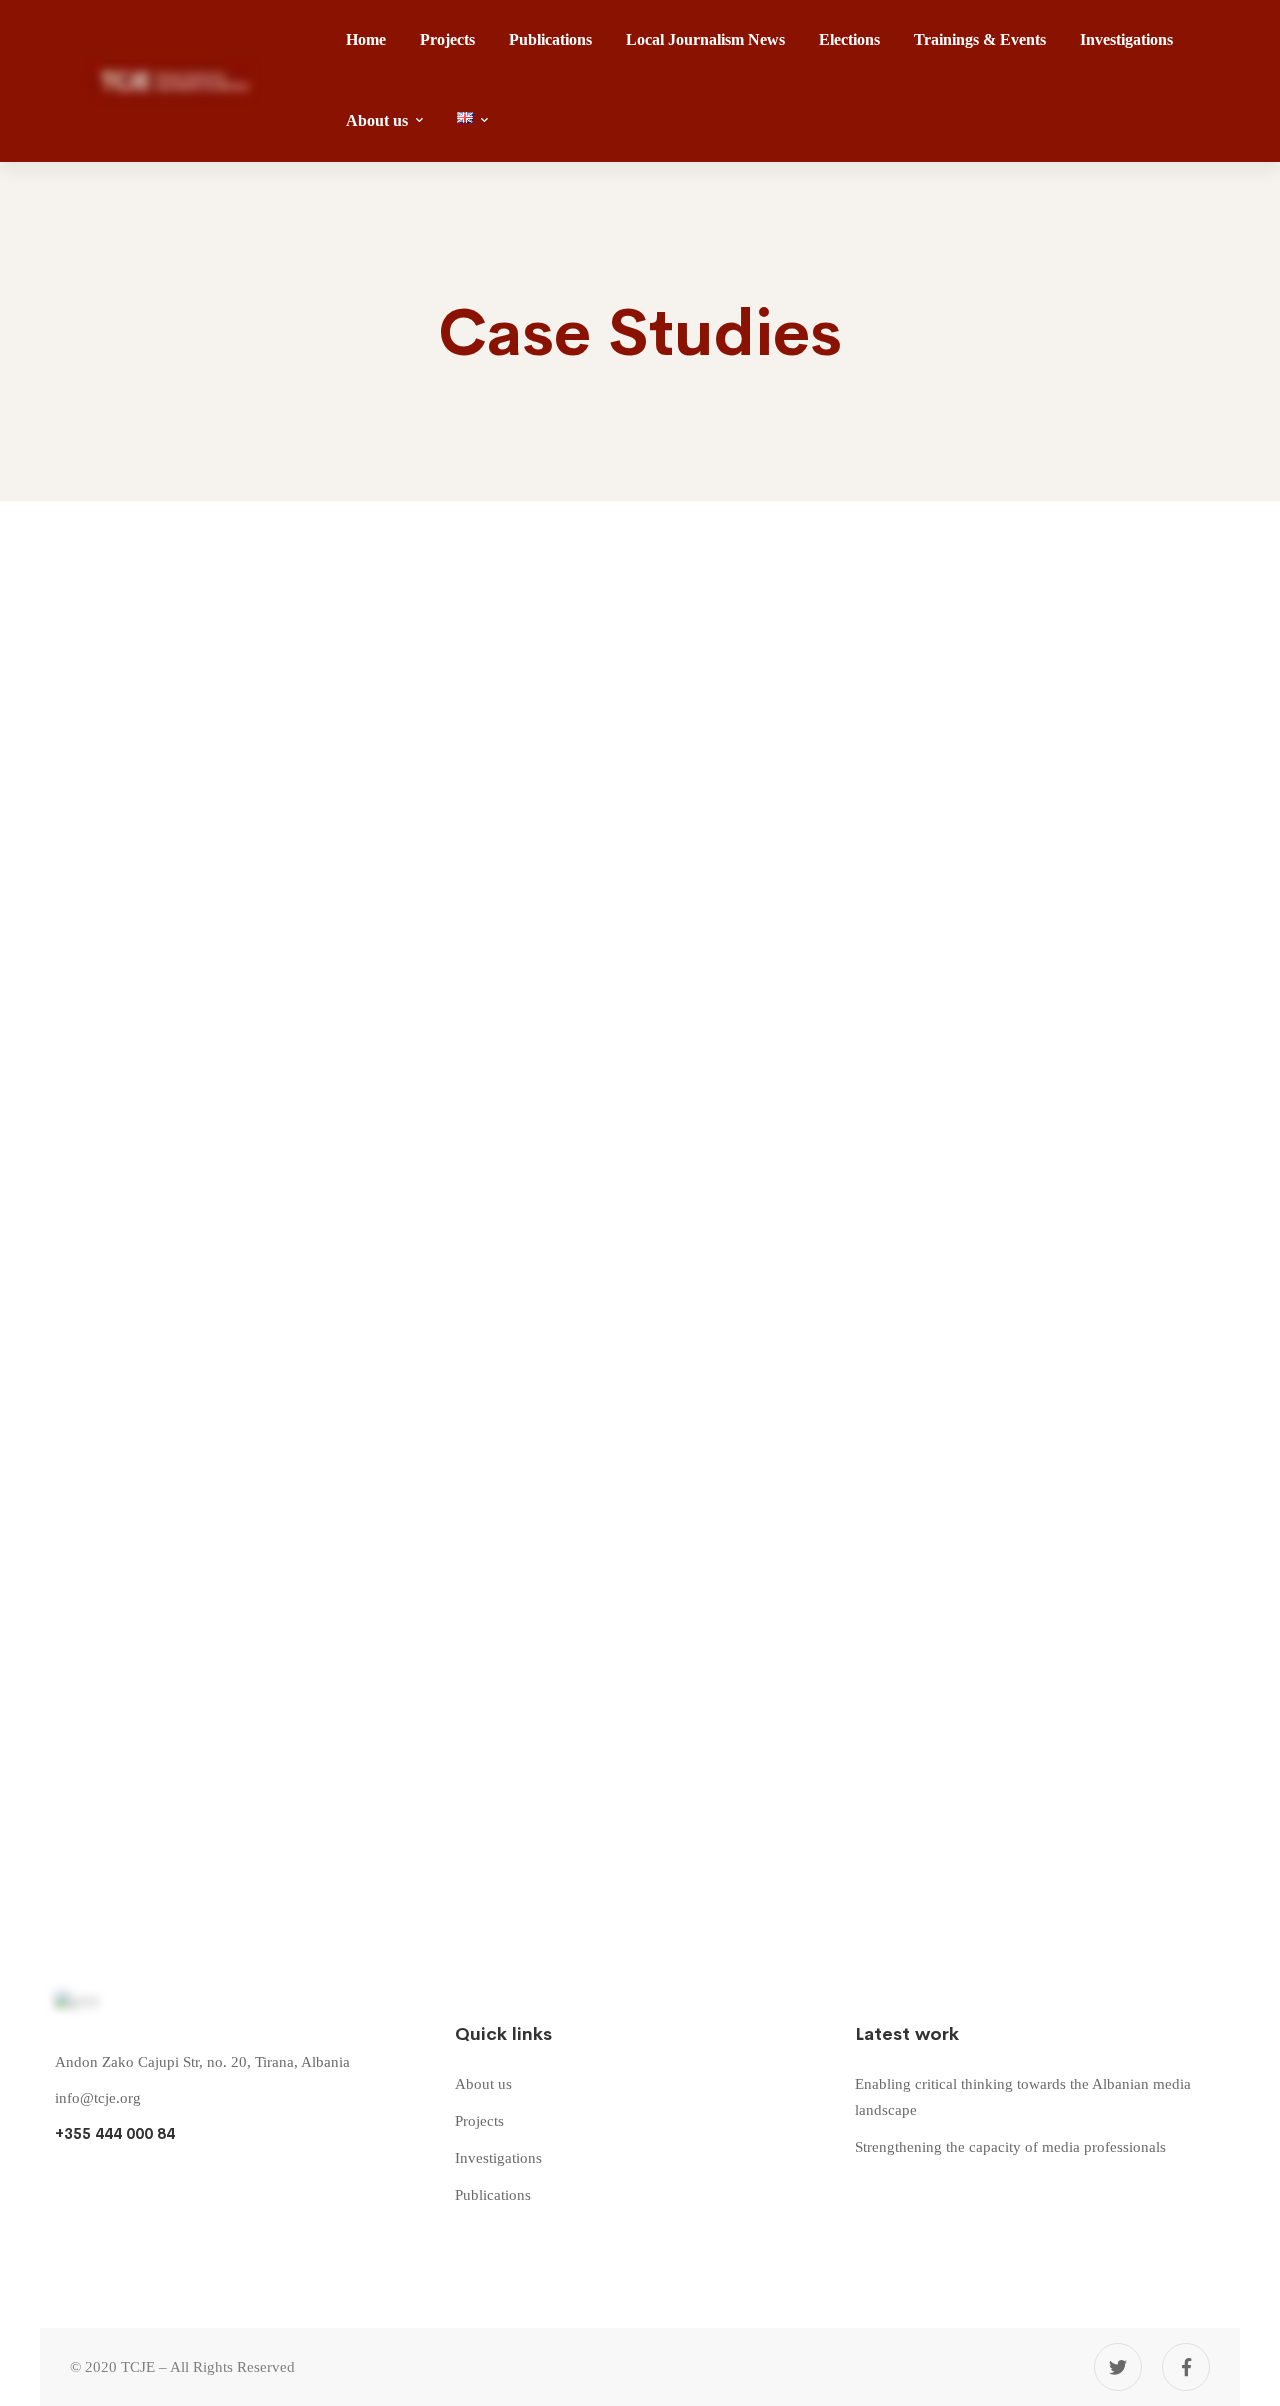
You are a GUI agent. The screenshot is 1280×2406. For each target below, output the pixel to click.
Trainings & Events (137, 1055)
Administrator (94, 789)
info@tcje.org (98, 2098)
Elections (96, 1441)
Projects (95, 613)
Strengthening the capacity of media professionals (541, 1114)
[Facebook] (1186, 2367)
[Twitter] (1118, 2367)
